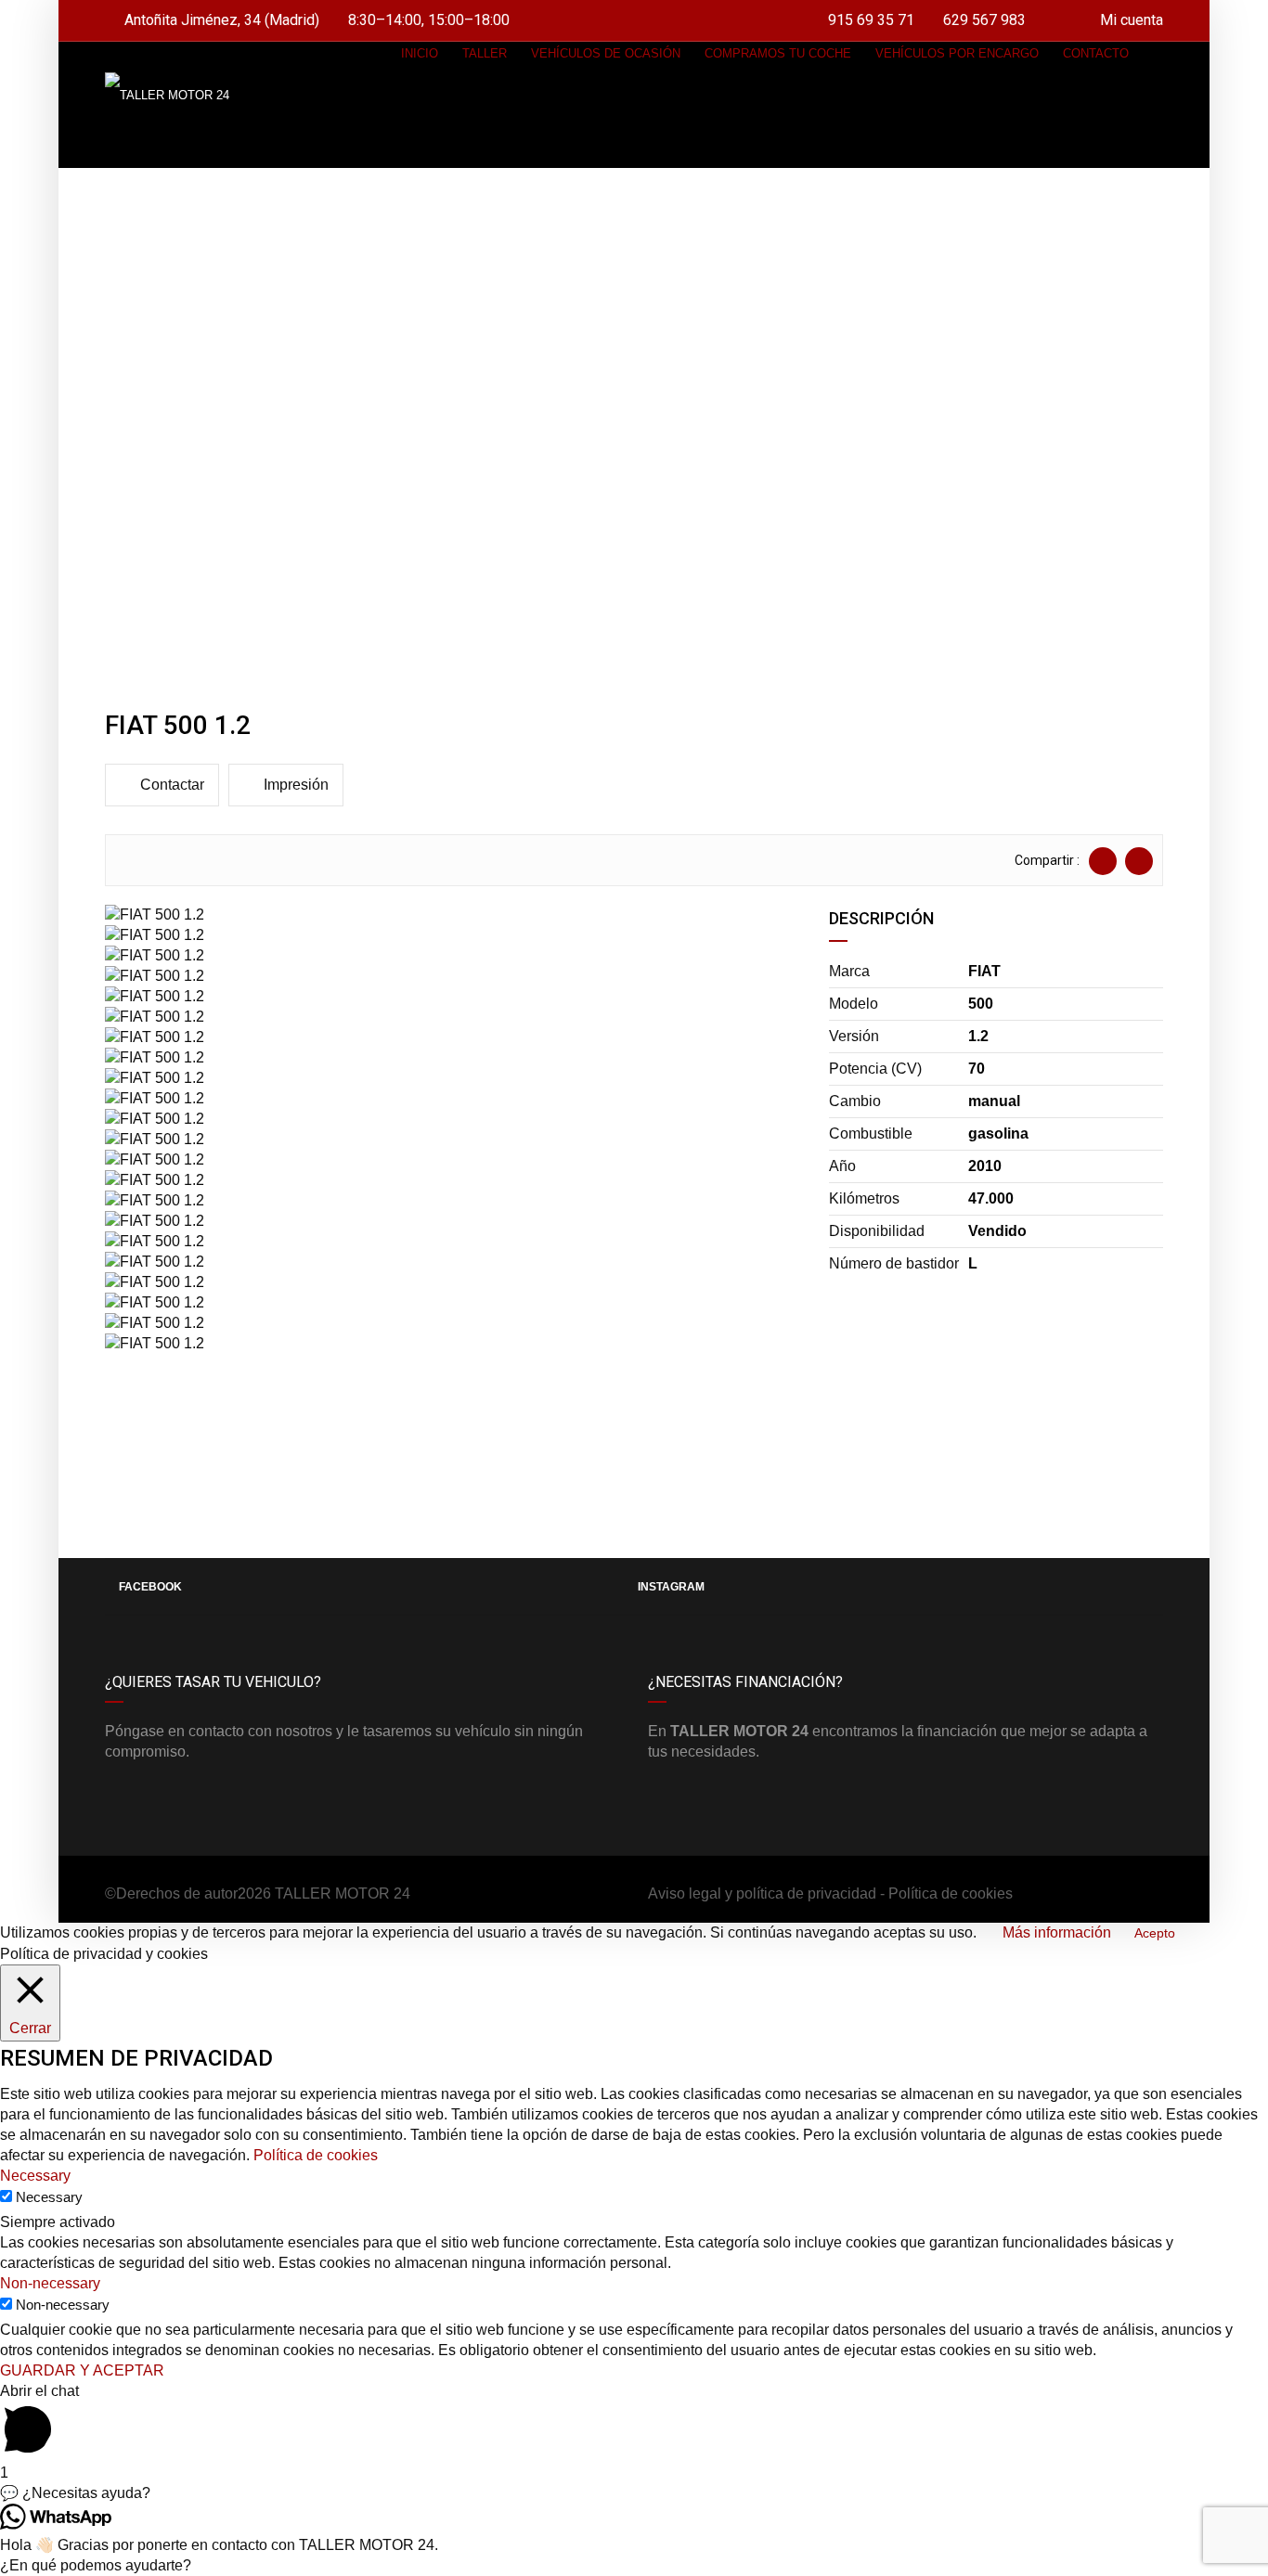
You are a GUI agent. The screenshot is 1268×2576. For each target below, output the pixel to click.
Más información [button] (1057, 1932)
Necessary (49, 2197)
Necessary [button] (35, 2176)
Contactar (172, 785)
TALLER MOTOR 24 (343, 1893)
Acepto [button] (1155, 1933)
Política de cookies (951, 1893)
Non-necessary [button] (50, 2283)
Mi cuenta (1130, 20)
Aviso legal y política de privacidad (762, 1893)
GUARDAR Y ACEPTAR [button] (82, 2370)
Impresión (296, 785)
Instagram (671, 1587)
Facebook (150, 1587)
